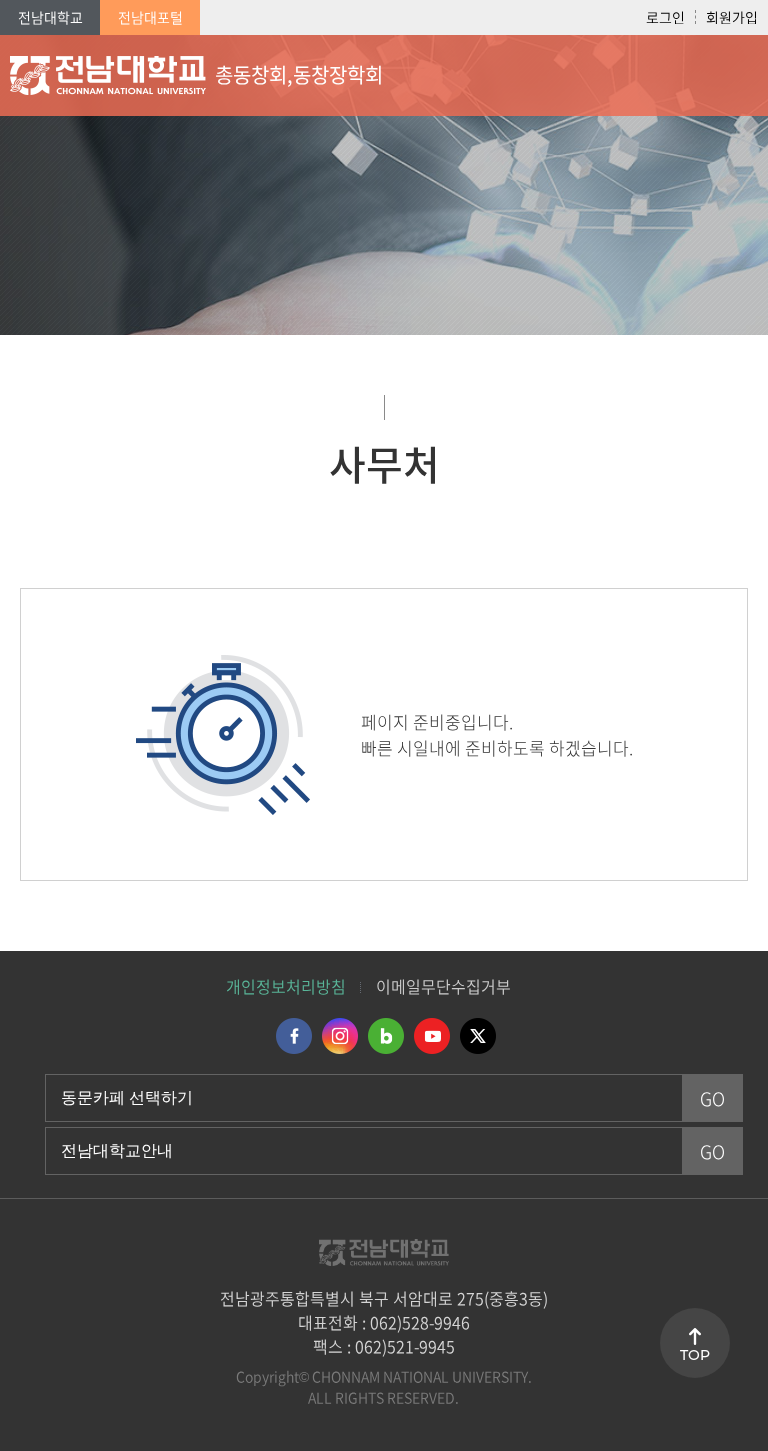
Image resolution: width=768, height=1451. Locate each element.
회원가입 (732, 17)
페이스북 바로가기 (294, 1036)
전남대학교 (50, 17)
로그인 (665, 17)
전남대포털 (150, 17)
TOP (695, 1355)
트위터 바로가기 (478, 1036)
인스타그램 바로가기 (340, 1036)
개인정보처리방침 (286, 986)
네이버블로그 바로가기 (386, 1036)
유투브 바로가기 (432, 1036)
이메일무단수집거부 (443, 986)
